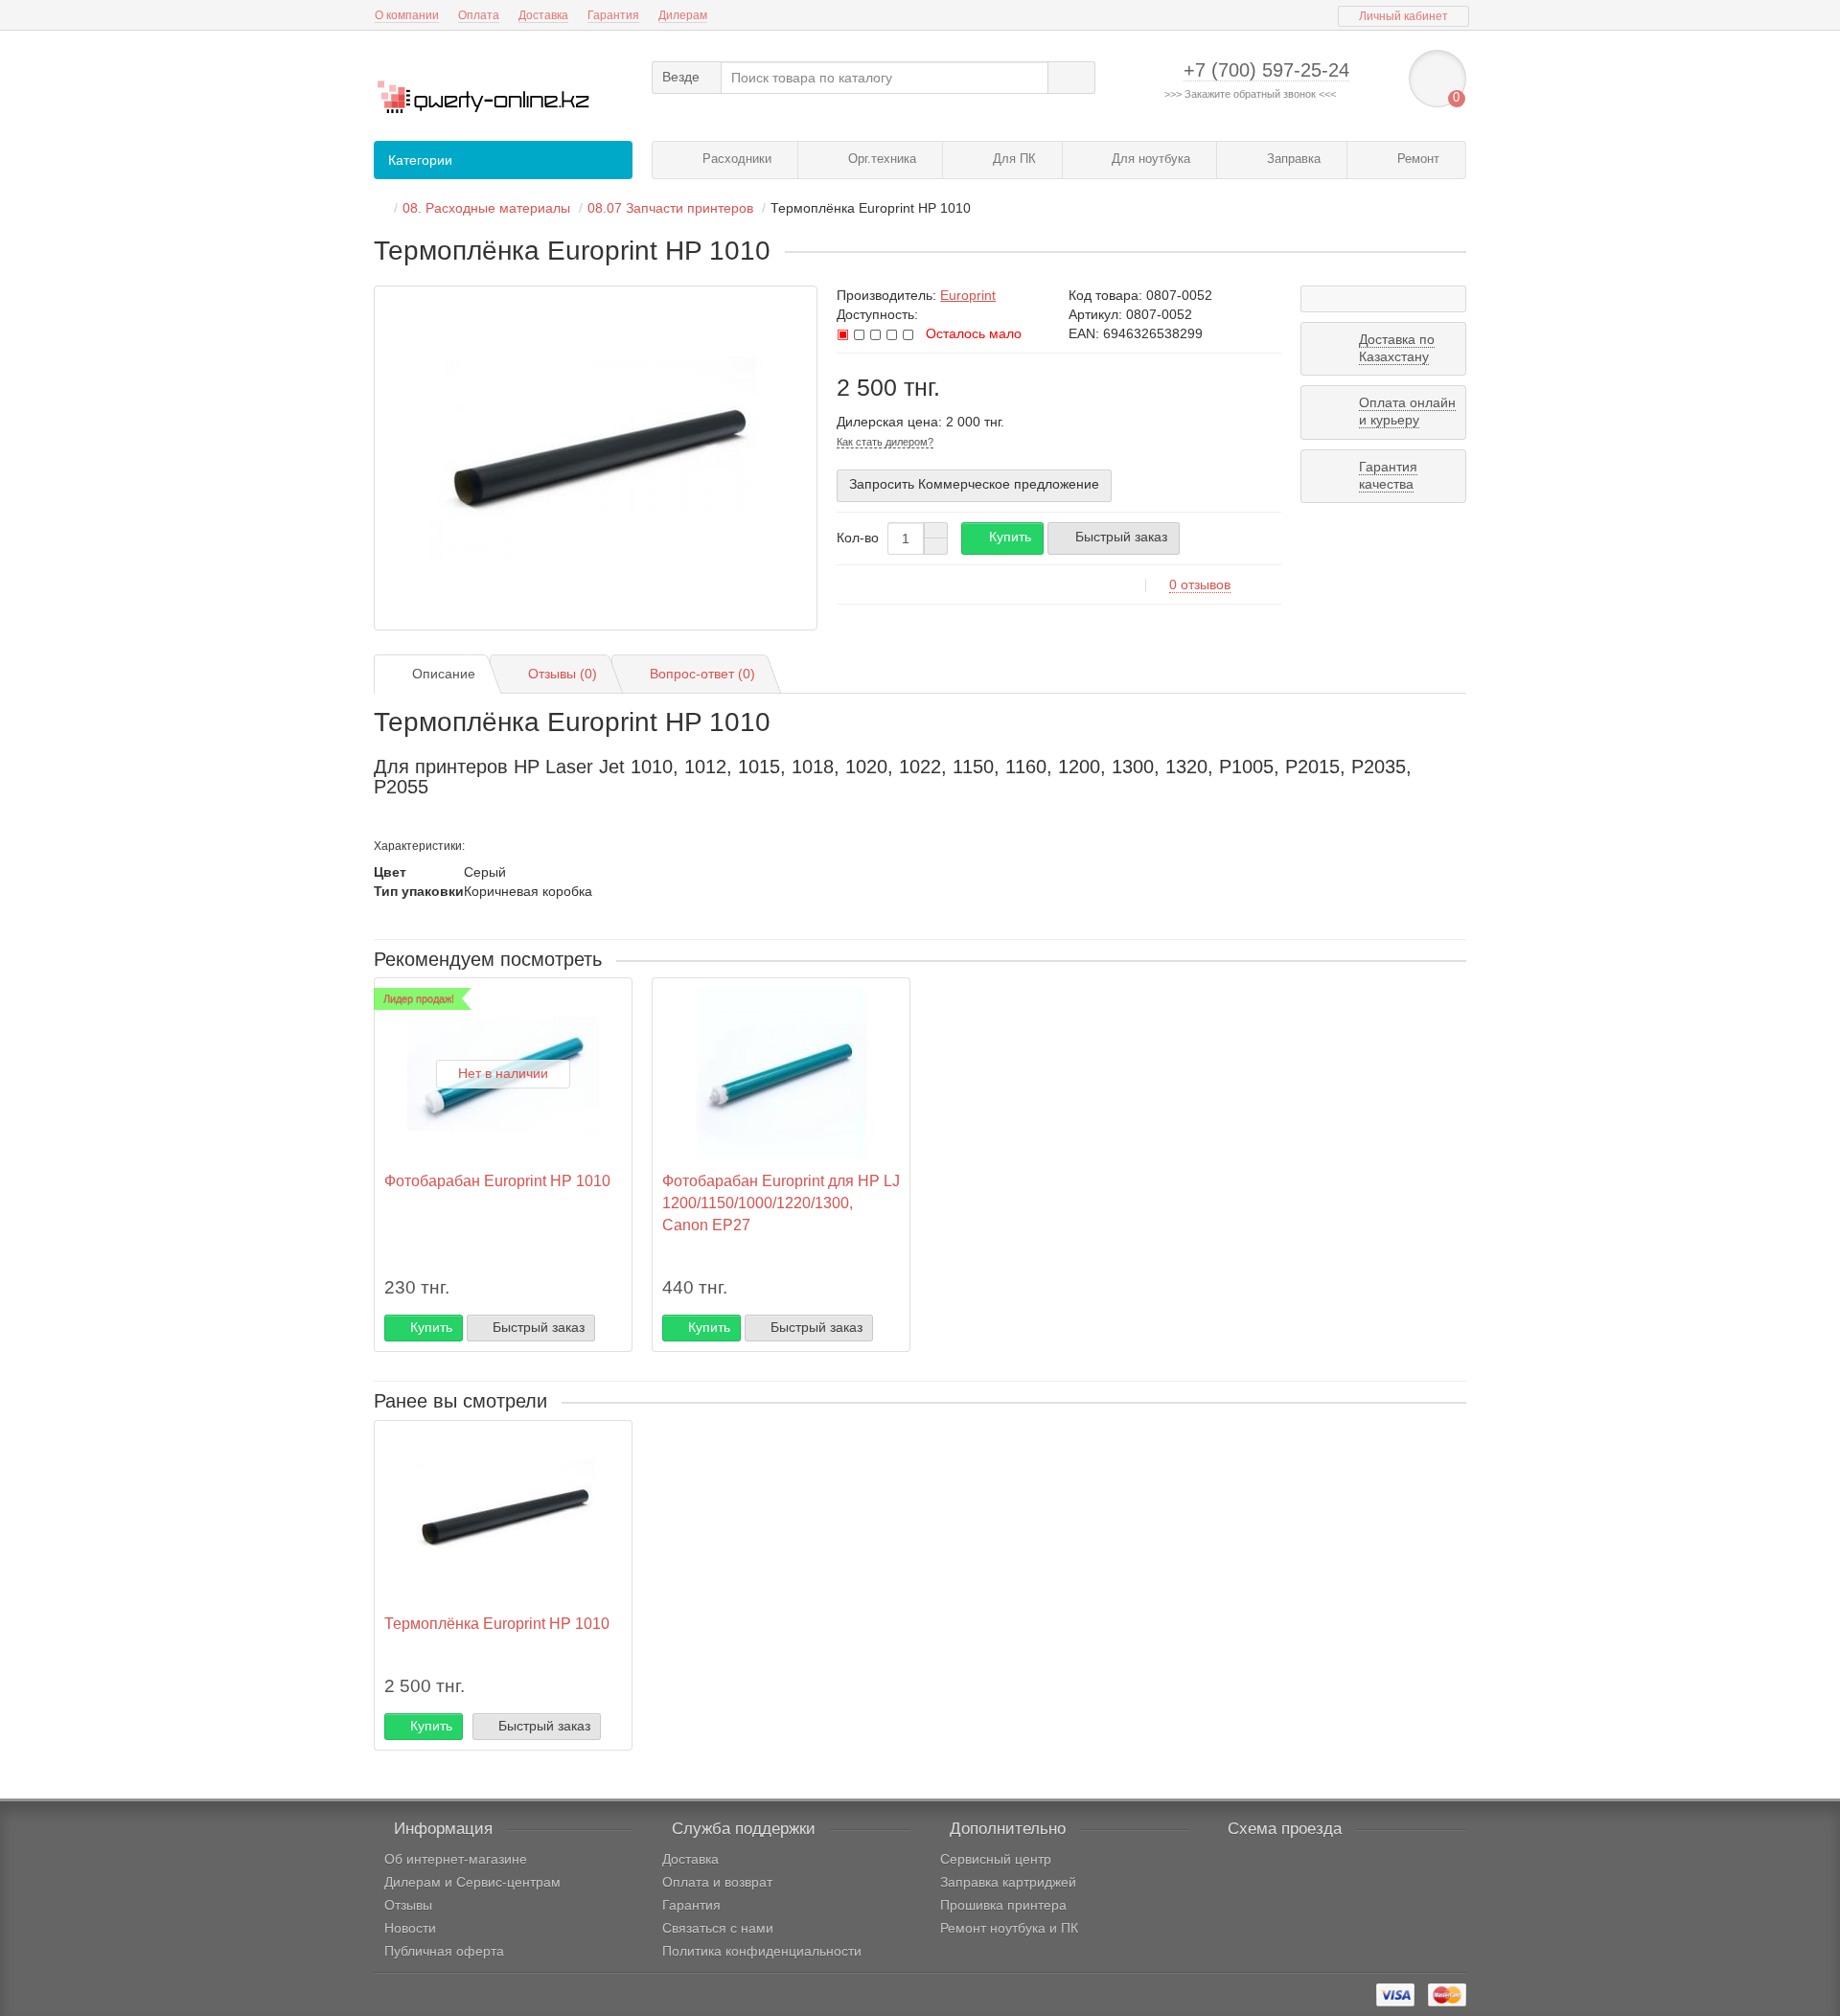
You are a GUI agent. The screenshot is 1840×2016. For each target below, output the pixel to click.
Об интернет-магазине (456, 1859)
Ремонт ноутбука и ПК (1009, 1928)
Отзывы (408, 1905)
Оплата (479, 15)
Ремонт (1416, 159)
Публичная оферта (444, 1951)
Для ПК (1012, 159)
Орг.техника (880, 159)
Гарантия (613, 15)
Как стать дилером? (885, 442)
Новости (410, 1928)
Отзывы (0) (563, 674)
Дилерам (683, 15)
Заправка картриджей (1008, 1882)
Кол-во (858, 538)
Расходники (735, 159)
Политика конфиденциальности (762, 1951)
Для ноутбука (1149, 159)
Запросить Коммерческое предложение (974, 484)
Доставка (543, 15)
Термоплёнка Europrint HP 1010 (497, 1623)
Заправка (1292, 159)
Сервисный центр (996, 1859)
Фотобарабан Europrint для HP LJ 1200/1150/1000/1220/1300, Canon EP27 (781, 1203)
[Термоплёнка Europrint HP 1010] (596, 458)
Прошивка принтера (1003, 1905)
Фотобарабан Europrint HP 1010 (497, 1180)
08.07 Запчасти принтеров (670, 208)
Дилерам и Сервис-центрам (472, 1882)
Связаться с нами (718, 1928)
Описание (444, 674)
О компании (407, 15)
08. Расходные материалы (486, 208)
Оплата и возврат (717, 1882)
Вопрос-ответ (702, 674)
